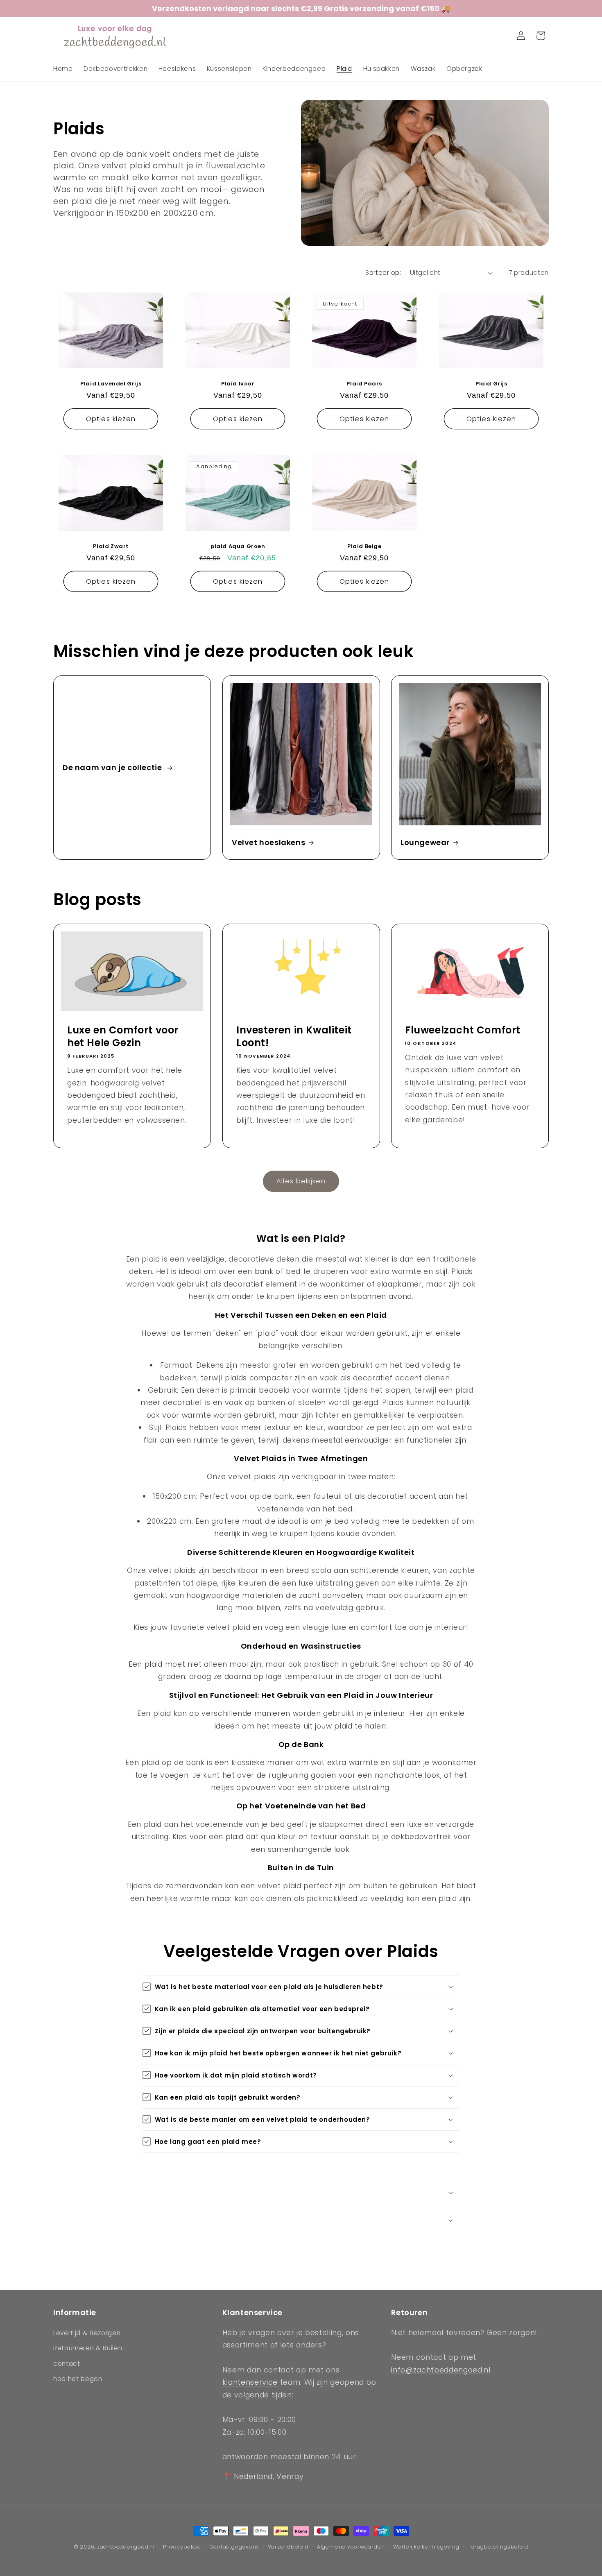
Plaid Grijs (491, 384)
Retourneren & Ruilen (88, 2348)
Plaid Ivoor (238, 384)
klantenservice (250, 2382)
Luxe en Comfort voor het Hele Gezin (123, 1036)
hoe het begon (78, 2379)
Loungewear (425, 842)
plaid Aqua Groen (238, 547)
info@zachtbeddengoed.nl (441, 2370)
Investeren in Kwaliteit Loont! (294, 1036)
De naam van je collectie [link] (113, 767)
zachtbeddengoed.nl (126, 2547)
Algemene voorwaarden (351, 2547)
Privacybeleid (182, 2547)
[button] (501, 36)
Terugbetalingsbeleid (498, 2547)
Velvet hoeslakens (268, 842)
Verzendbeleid (288, 2547)
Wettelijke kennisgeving (426, 2547)
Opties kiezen (111, 419)
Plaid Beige (364, 547)
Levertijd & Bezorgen (87, 2332)
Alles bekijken (301, 1181)
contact (67, 2364)
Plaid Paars (364, 384)
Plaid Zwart (111, 547)
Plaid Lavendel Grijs (111, 384)
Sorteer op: (383, 273)
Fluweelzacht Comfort (463, 1030)
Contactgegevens (235, 2547)
